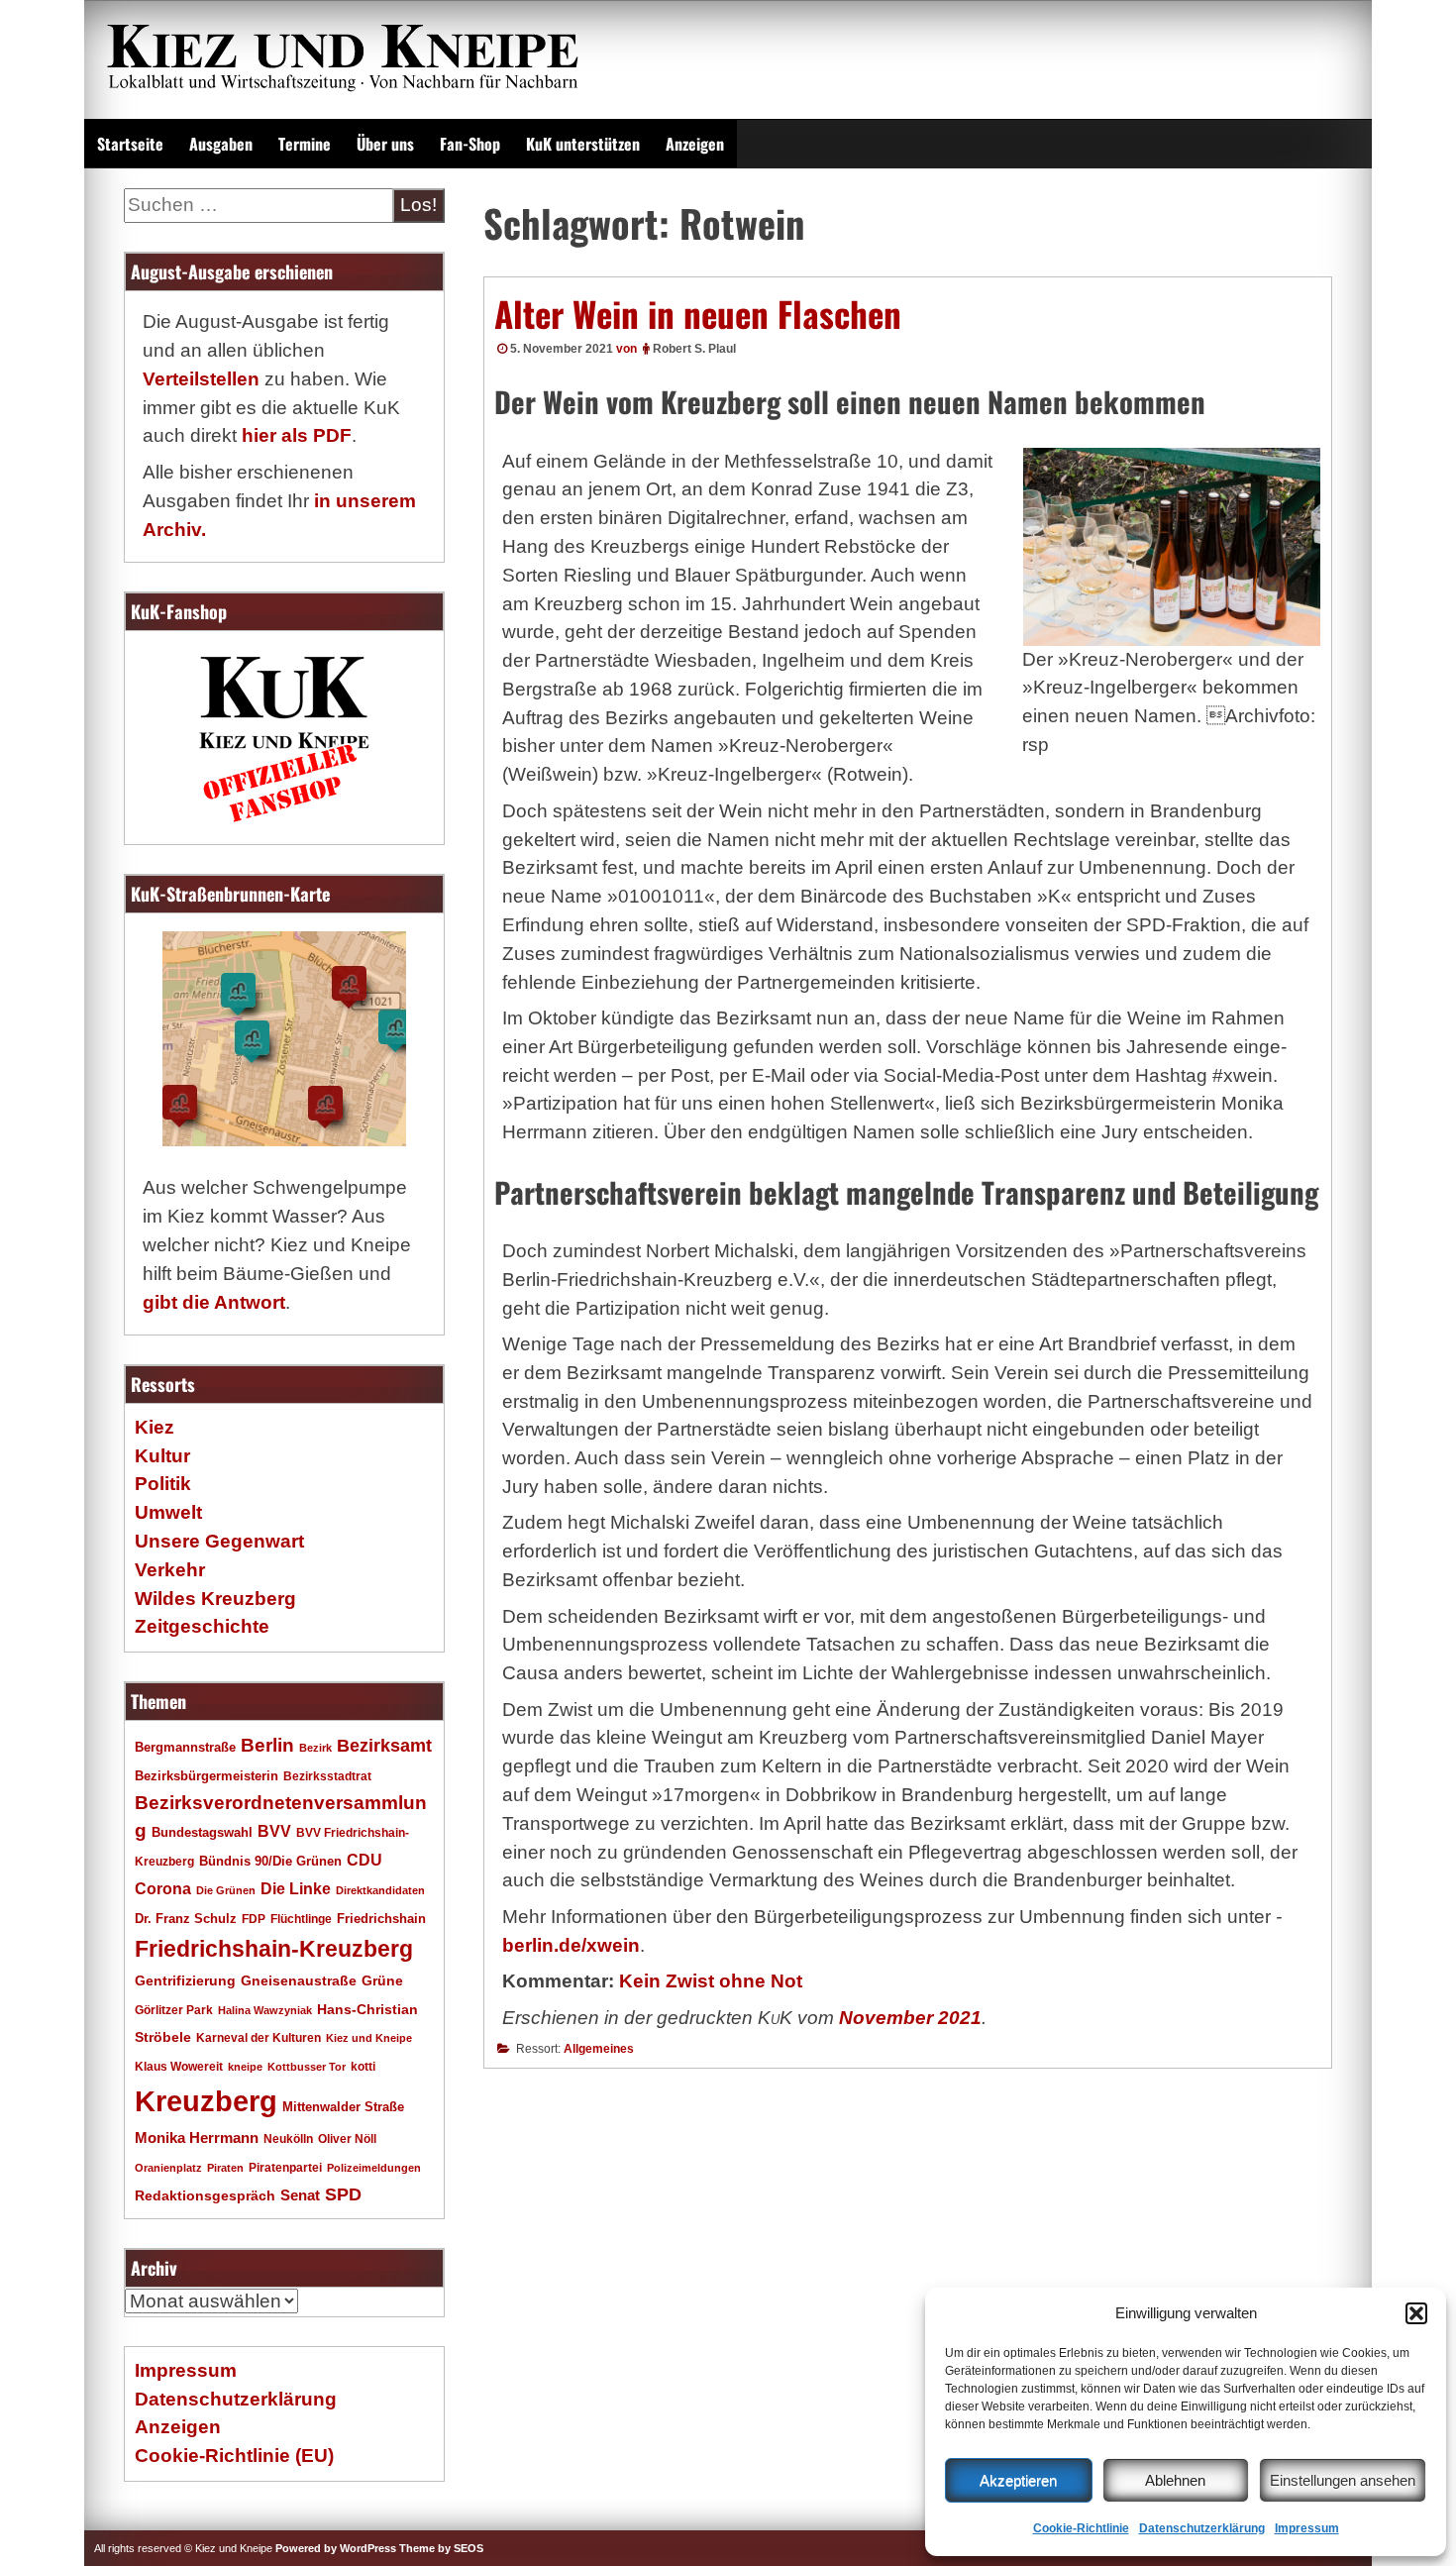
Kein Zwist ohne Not (711, 1981)
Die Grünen (226, 1890)
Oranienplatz (168, 2168)
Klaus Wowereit (179, 2067)
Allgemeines (599, 2049)
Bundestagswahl (202, 1833)
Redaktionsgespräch (205, 2196)
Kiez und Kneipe (369, 2038)
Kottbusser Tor (307, 2067)
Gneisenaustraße (299, 1980)
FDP (254, 1919)
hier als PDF (297, 435)
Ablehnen (1175, 2480)
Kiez (155, 1427)
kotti (363, 2066)
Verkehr (170, 1570)
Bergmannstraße (185, 1748)
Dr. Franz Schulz (186, 1919)
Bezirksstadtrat (327, 1776)
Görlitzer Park (174, 2010)
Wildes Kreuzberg (215, 1599)
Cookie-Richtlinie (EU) (234, 2456)
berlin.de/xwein (571, 1945)
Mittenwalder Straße (343, 2107)
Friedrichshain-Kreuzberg (274, 1949)
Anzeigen (695, 144)
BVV (274, 1831)
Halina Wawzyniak (265, 2010)
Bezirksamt (384, 1746)
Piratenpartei (285, 2168)
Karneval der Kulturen (259, 2037)
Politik (163, 1484)
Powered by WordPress (336, 2548)
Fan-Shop (470, 144)
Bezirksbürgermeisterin (207, 1776)
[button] (1416, 2313)
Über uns (385, 144)
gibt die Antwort (214, 1302)
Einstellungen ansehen (1343, 2480)
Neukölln (288, 2139)
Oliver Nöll (347, 2139)
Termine (305, 144)
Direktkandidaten (380, 1890)
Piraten (225, 2168)
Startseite (130, 144)
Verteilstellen (201, 379)
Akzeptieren (1018, 2480)
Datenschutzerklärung (1202, 2528)
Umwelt (168, 1512)
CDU (364, 1860)
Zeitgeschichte (202, 1626)
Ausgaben (221, 144)
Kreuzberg (206, 2101)
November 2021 (910, 2018)
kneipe (245, 2067)
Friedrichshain (381, 1919)
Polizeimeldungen (374, 2168)
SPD (343, 2194)
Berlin (267, 1745)
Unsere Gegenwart (219, 1541)
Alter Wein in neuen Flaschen (698, 313)
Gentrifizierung (185, 1980)
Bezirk (315, 1748)
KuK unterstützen (583, 144)
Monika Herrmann (197, 2138)
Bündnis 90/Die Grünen (270, 1862)
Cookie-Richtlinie (1081, 2528)
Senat (300, 2195)
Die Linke (296, 1889)
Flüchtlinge (301, 1919)
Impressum (1307, 2528)
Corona (163, 1889)
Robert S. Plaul (694, 349)
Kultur (162, 1456)
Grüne (382, 1980)
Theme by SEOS (441, 2548)
